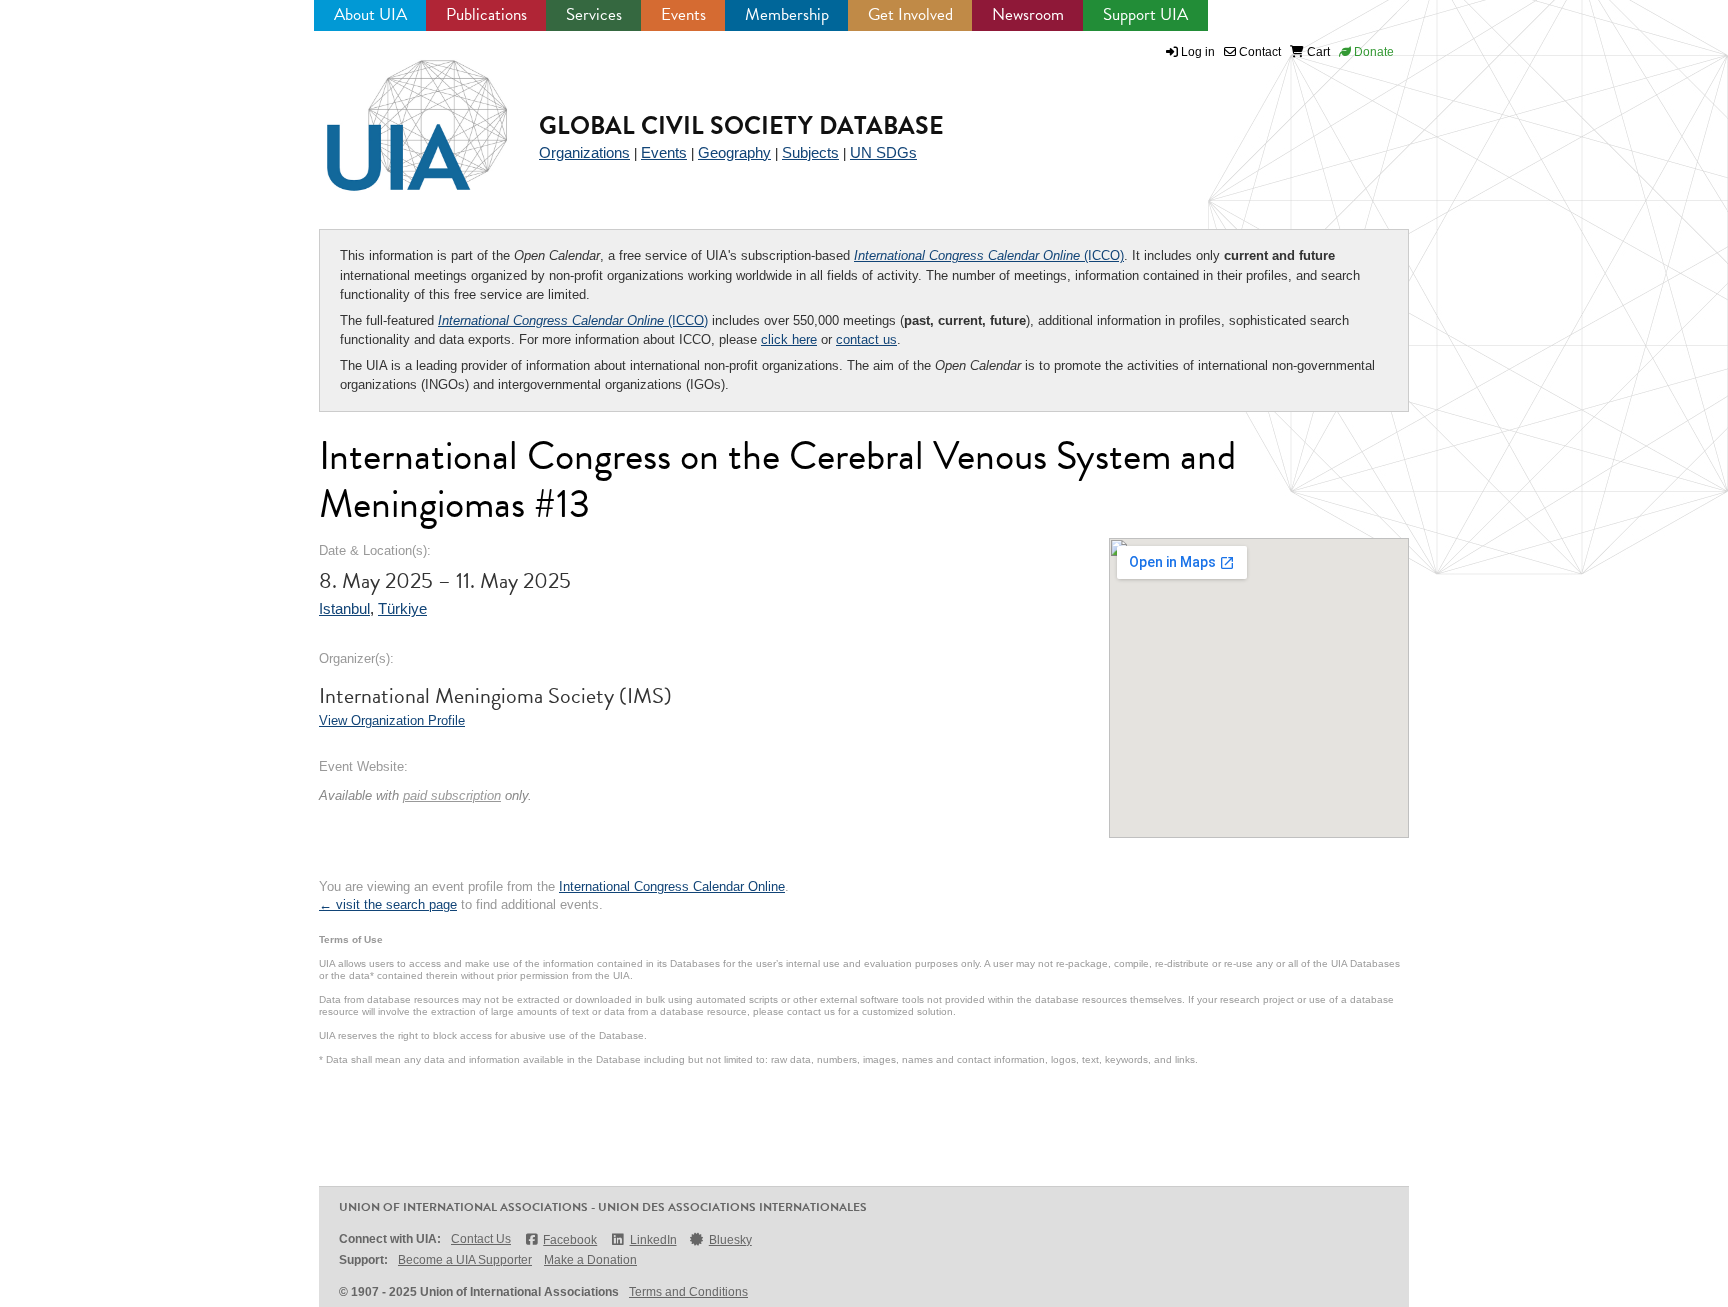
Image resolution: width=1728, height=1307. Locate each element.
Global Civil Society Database (741, 125)
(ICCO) (989, 255)
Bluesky (730, 1240)
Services (594, 14)
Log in (1198, 52)
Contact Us (481, 1239)
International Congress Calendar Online (672, 886)
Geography (734, 152)
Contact (1258, 52)
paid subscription (452, 795)
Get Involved (910, 14)
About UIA (370, 14)
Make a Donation (590, 1260)
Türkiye (402, 608)
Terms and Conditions (688, 1292)
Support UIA (1145, 14)
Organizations (584, 152)
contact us (866, 339)
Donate (1372, 52)
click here (789, 339)
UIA (394, 114)
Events (683, 14)
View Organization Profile (392, 720)
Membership (787, 14)
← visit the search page (388, 904)
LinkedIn (653, 1240)
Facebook (570, 1240)
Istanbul (344, 608)
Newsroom (1028, 14)
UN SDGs (883, 152)
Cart (1317, 52)
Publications (486, 14)
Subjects (810, 152)
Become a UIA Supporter (465, 1260)
